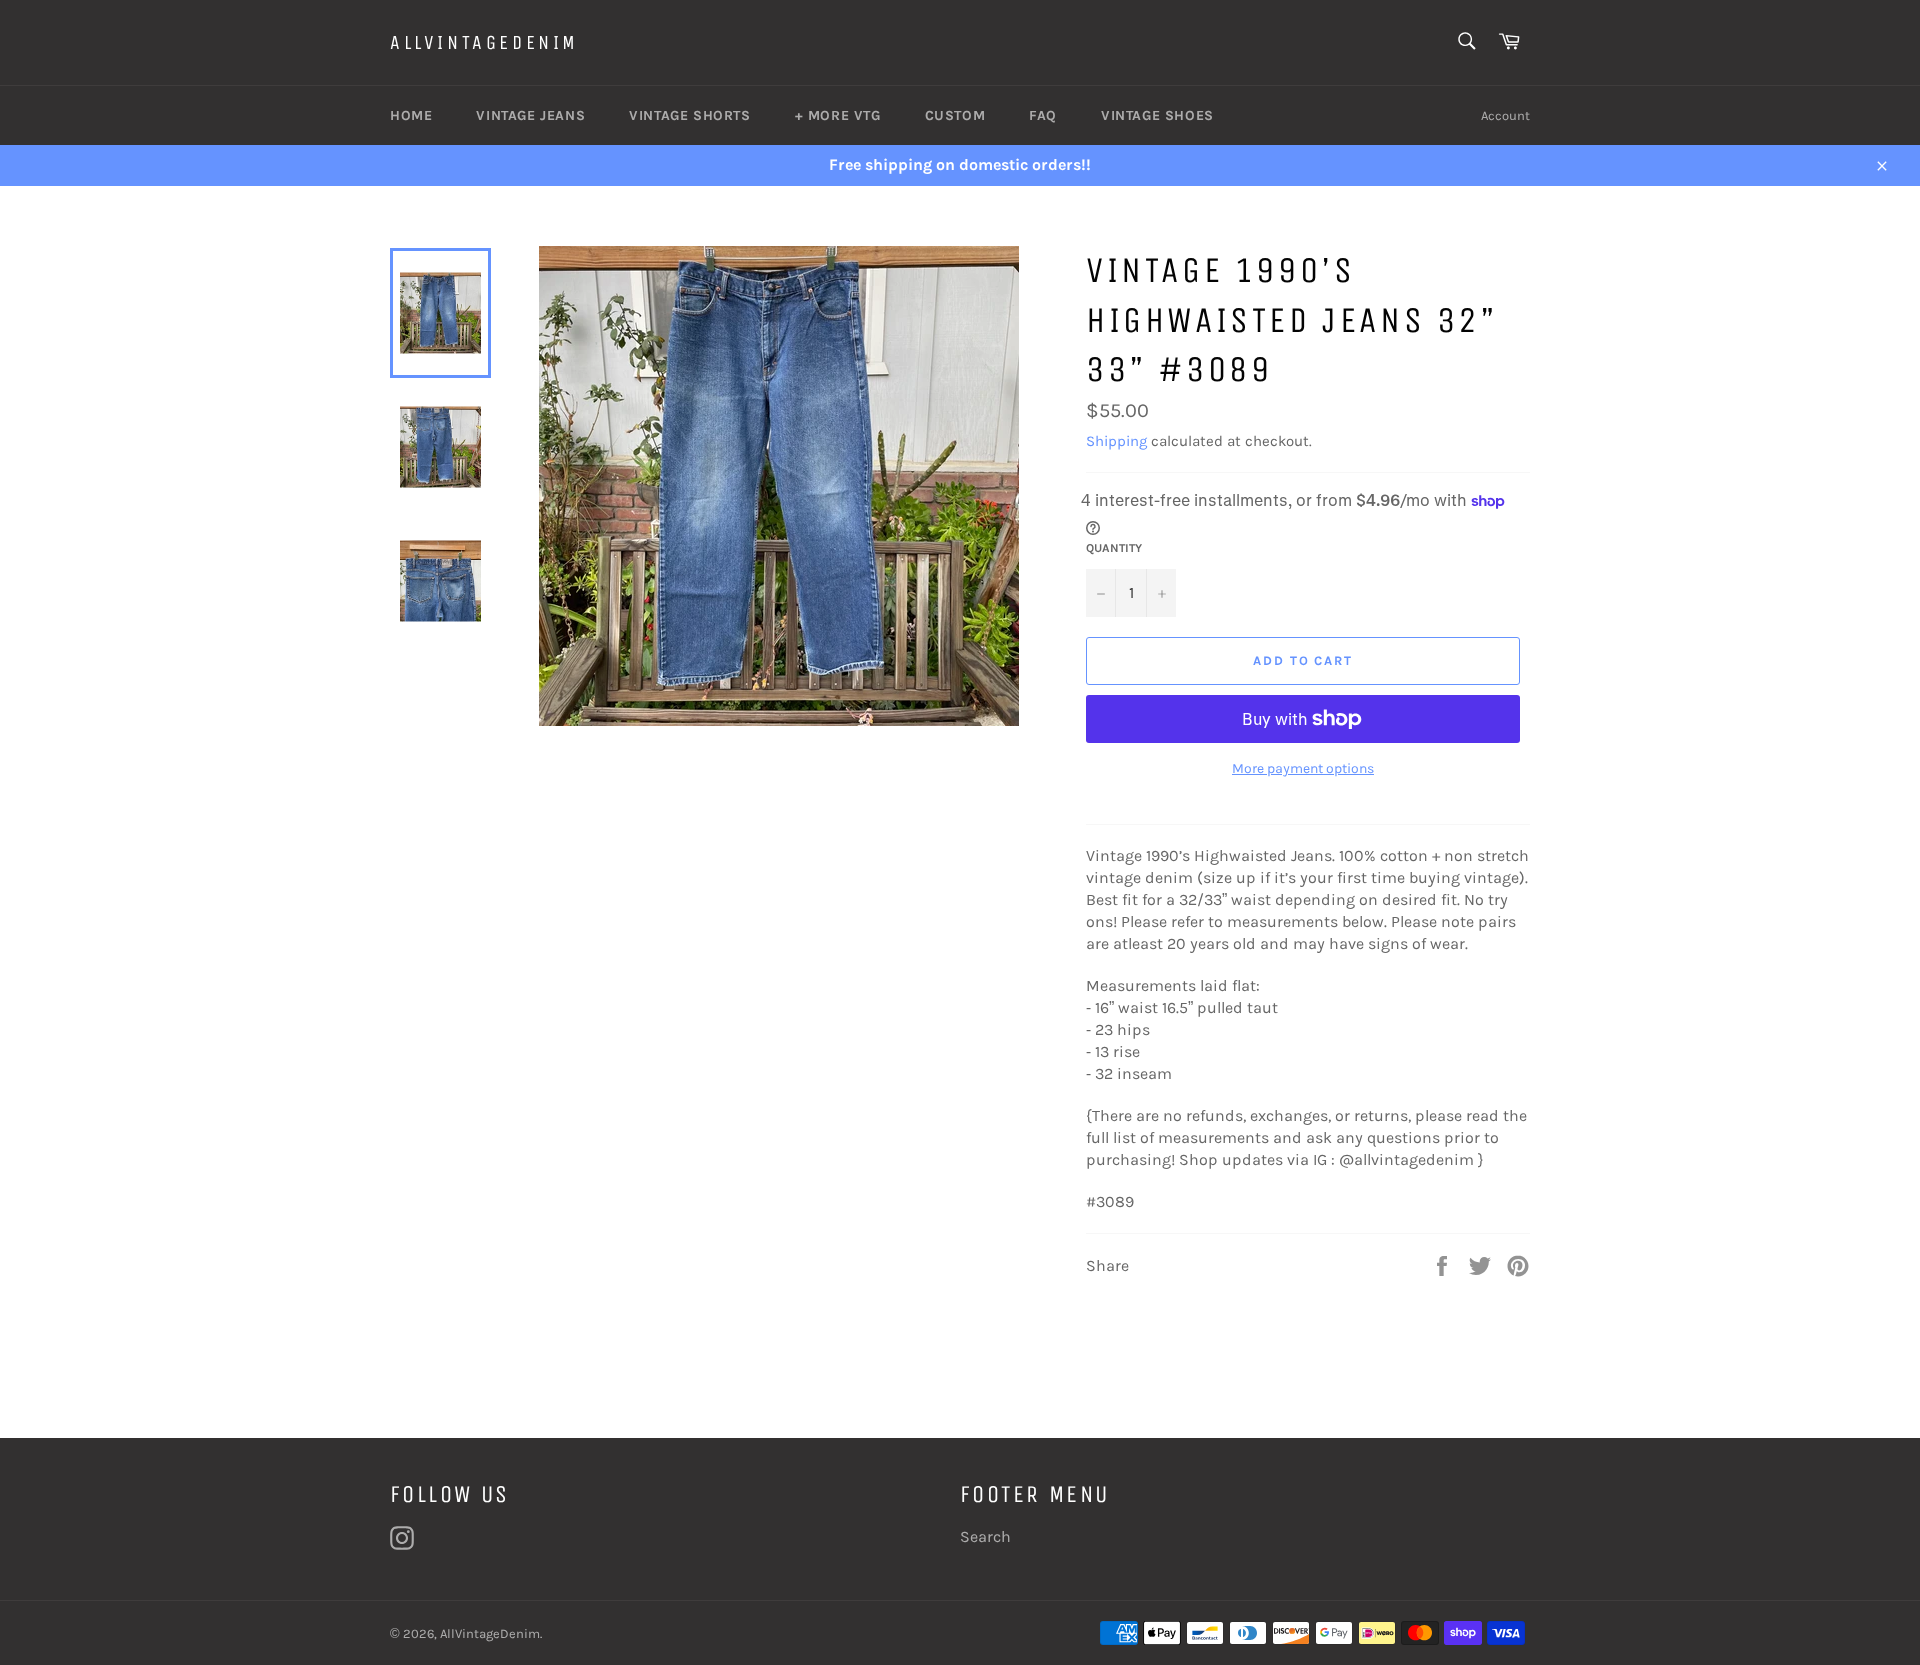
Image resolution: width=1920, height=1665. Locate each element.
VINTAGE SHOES (1157, 115)
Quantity (1114, 548)
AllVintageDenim (484, 42)
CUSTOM (955, 115)
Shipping (1116, 441)
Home (411, 115)
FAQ (1043, 115)
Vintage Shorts (689, 115)
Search (985, 1536)
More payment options (1303, 768)
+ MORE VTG (838, 115)
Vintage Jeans (530, 115)
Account (1505, 115)
